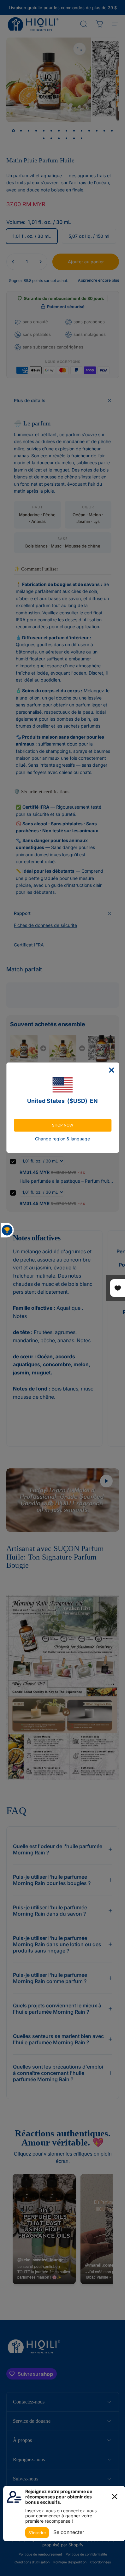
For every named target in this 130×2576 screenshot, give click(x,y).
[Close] (111, 1070)
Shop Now (63, 1125)
